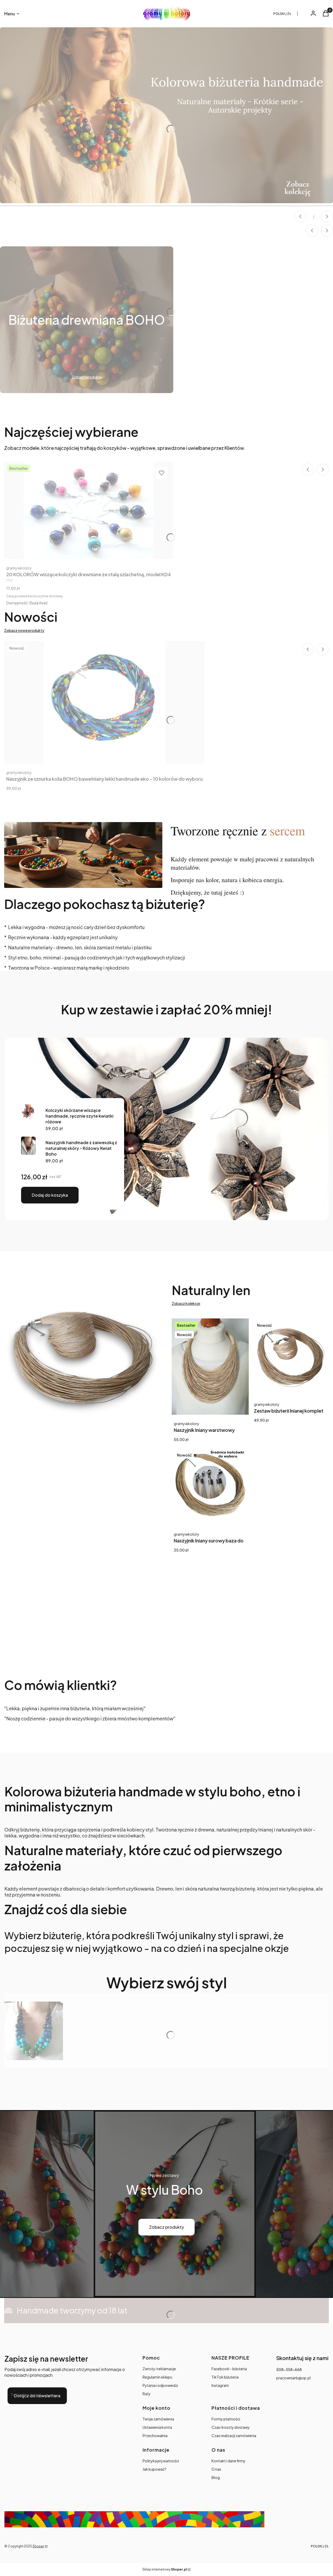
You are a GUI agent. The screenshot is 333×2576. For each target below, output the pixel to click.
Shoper (38, 2546)
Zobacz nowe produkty (24, 630)
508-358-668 (289, 2369)
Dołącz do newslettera (37, 2396)
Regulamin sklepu (157, 2377)
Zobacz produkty (166, 2227)
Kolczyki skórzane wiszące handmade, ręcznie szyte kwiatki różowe (79, 1116)
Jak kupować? (155, 2469)
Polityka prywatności (161, 2461)
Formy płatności (226, 2419)
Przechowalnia (155, 2436)
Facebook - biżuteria (229, 2369)
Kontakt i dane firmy (229, 2461)
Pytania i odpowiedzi (160, 2385)
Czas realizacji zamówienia (234, 2436)
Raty (147, 2394)
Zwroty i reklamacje (159, 2369)
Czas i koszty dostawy (231, 2427)
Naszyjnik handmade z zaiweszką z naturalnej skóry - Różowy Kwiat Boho (81, 1148)
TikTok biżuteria (225, 2377)
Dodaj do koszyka (50, 1195)
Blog (216, 2477)
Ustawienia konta (157, 2427)
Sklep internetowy (165, 2569)
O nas (216, 2469)
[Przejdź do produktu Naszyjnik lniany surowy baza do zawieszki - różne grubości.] (210, 1487)
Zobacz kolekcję (186, 1303)
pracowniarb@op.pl (293, 2378)
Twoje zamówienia (158, 2419)
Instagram (220, 2385)
